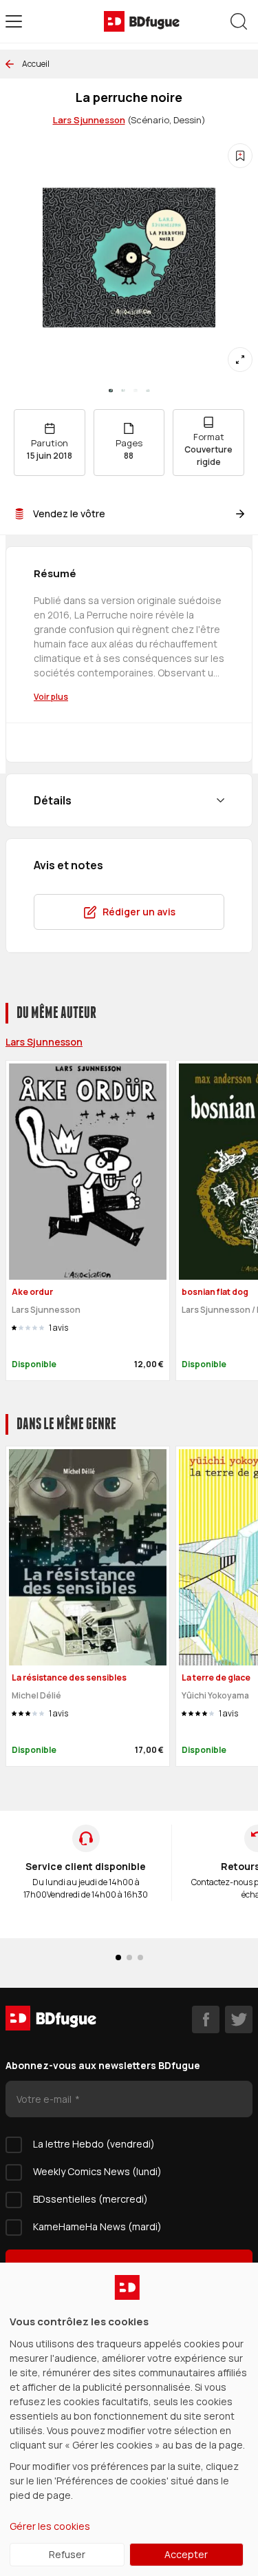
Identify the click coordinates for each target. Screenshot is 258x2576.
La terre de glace (216, 1677)
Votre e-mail (45, 2099)
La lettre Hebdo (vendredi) (94, 2144)
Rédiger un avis (139, 912)
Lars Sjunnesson (89, 120)
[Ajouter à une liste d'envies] (240, 156)
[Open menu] (14, 21)
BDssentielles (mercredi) (90, 2199)
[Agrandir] (240, 360)
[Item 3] (148, 391)
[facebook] (206, 2019)
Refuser (67, 2554)
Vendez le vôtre (69, 513)
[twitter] (239, 2019)
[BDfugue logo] (142, 21)
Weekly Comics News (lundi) (97, 2171)
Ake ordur (32, 1292)
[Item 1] (123, 391)
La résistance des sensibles (69, 1677)
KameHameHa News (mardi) (97, 2226)
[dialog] (129, 2419)
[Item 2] (136, 391)
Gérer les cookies (50, 2526)
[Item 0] (111, 391)
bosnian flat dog (215, 1292)
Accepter (186, 2554)
